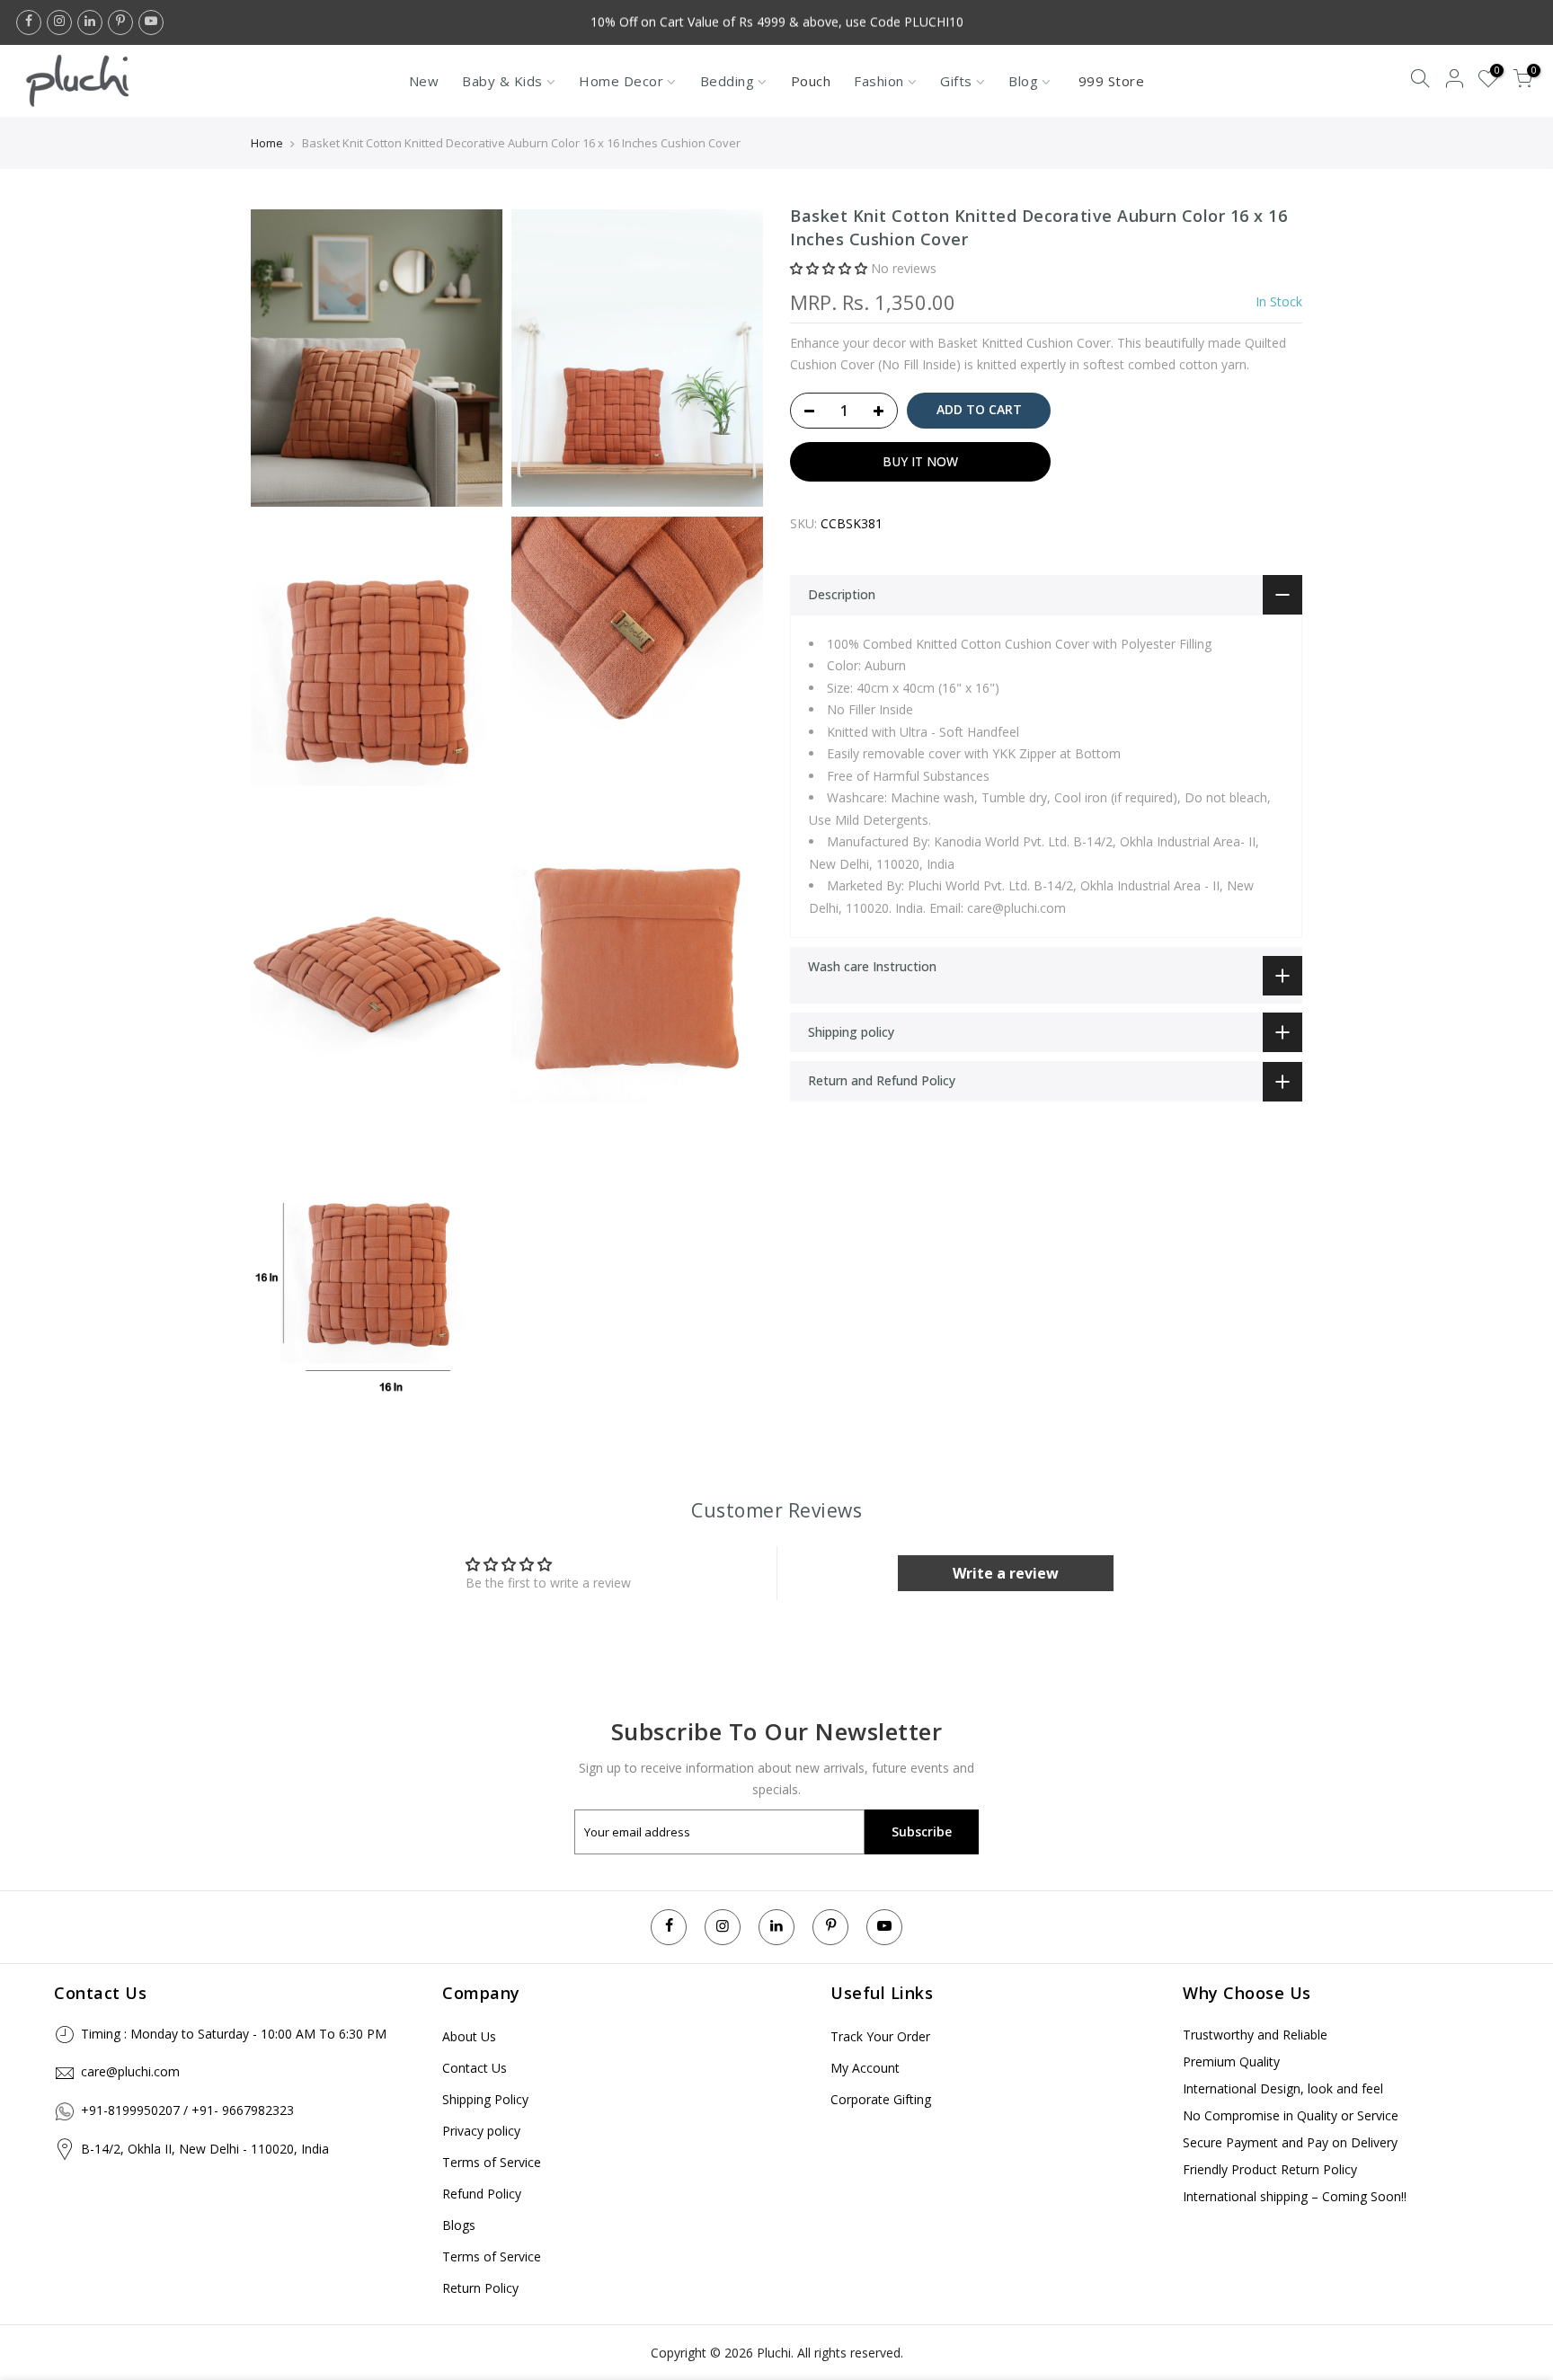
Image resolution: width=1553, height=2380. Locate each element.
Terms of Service (492, 2162)
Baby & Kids (502, 81)
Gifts (956, 81)
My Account (865, 2068)
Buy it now (920, 461)
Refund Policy (482, 2194)
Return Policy (480, 2288)
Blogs (459, 2225)
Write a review (1006, 1573)
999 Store (1112, 81)
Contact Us (475, 2068)
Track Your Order (880, 2036)
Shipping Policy (485, 2099)
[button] (829, 269)
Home (267, 143)
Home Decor (621, 81)
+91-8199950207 (130, 2110)
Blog (1023, 81)
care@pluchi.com (130, 2071)
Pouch (811, 81)
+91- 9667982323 (243, 2110)
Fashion (879, 81)
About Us (469, 2036)
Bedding (728, 81)
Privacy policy (481, 2131)
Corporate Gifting (881, 2099)
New (424, 81)
